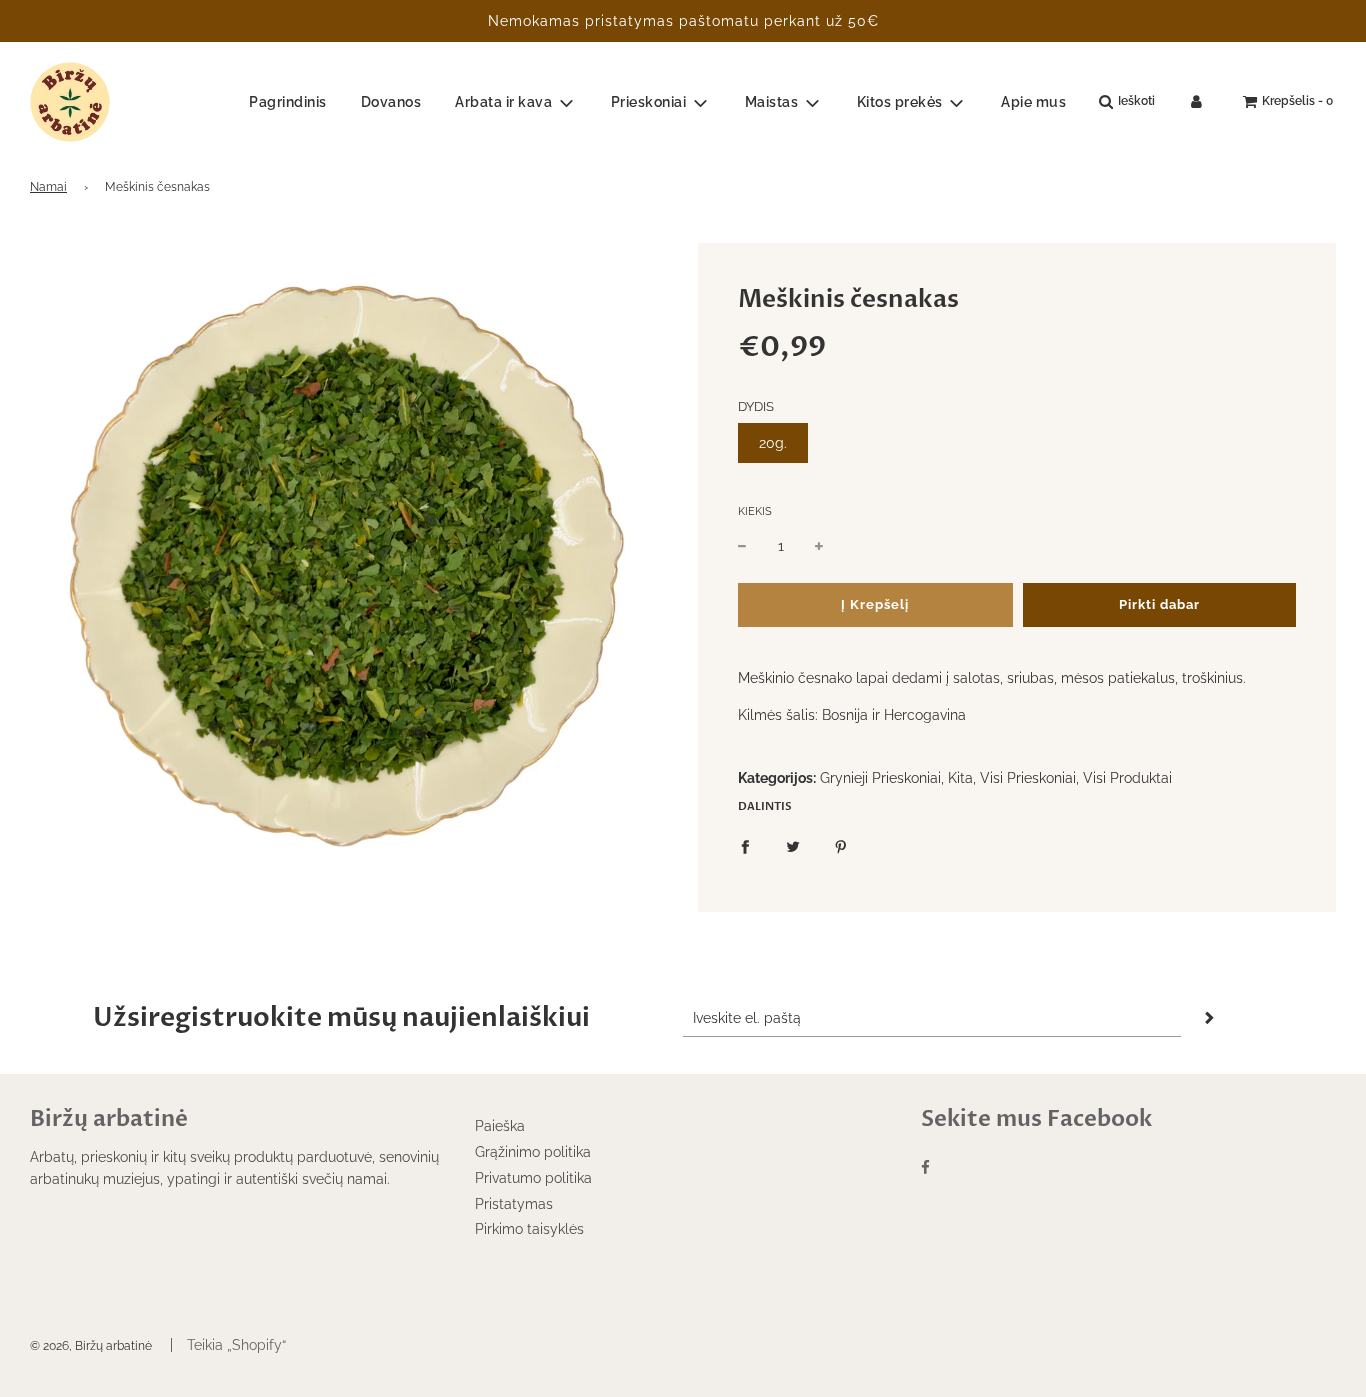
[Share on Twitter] (793, 846)
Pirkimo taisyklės (529, 1229)
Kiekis (755, 511)
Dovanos (391, 102)
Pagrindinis (288, 102)
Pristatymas (514, 1204)
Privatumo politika (533, 1178)
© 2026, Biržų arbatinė (91, 1346)
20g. (773, 443)
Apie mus (1033, 102)
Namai (48, 187)
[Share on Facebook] (745, 846)
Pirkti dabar (1159, 604)
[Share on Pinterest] (841, 846)
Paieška (500, 1126)
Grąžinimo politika (533, 1152)
